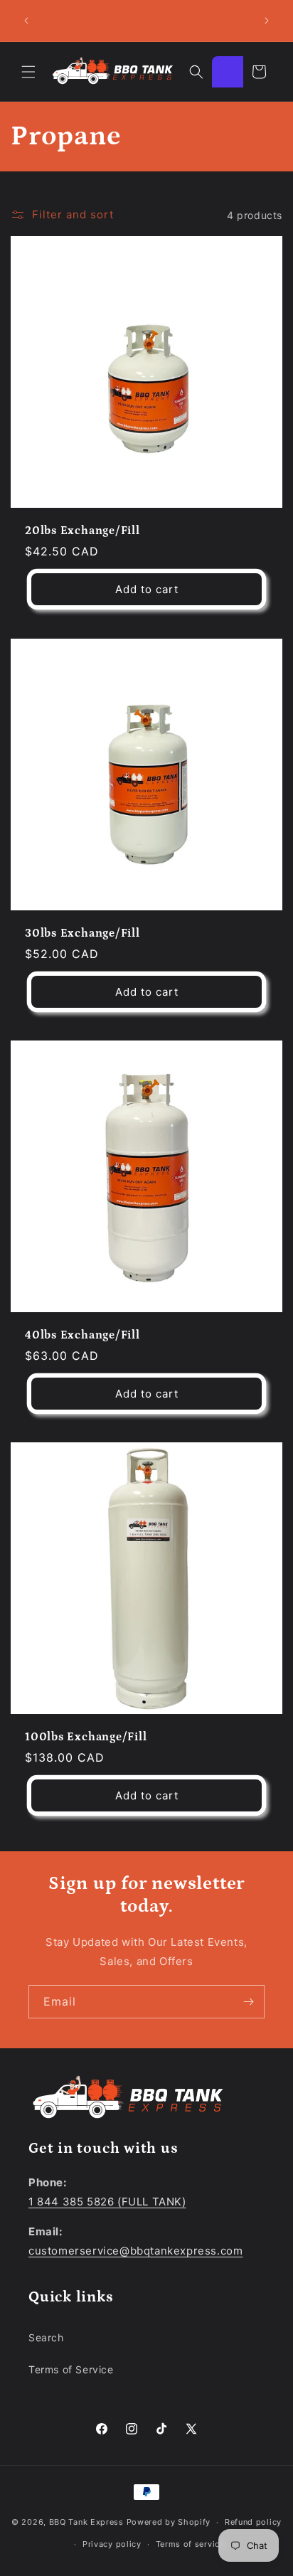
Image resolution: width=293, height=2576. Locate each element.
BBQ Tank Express (86, 2522)
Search (46, 2337)
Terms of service (190, 2544)
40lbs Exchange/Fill (82, 1335)
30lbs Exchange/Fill (82, 933)
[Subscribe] (248, 2002)
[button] (28, 72)
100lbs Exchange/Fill (86, 1737)
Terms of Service (71, 2369)
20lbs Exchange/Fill (82, 531)
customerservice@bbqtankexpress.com (135, 2251)
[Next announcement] (267, 21)
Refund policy (253, 2522)
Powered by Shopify (169, 2522)
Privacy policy (112, 2544)
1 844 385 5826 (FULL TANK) (107, 2202)
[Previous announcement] (26, 21)
